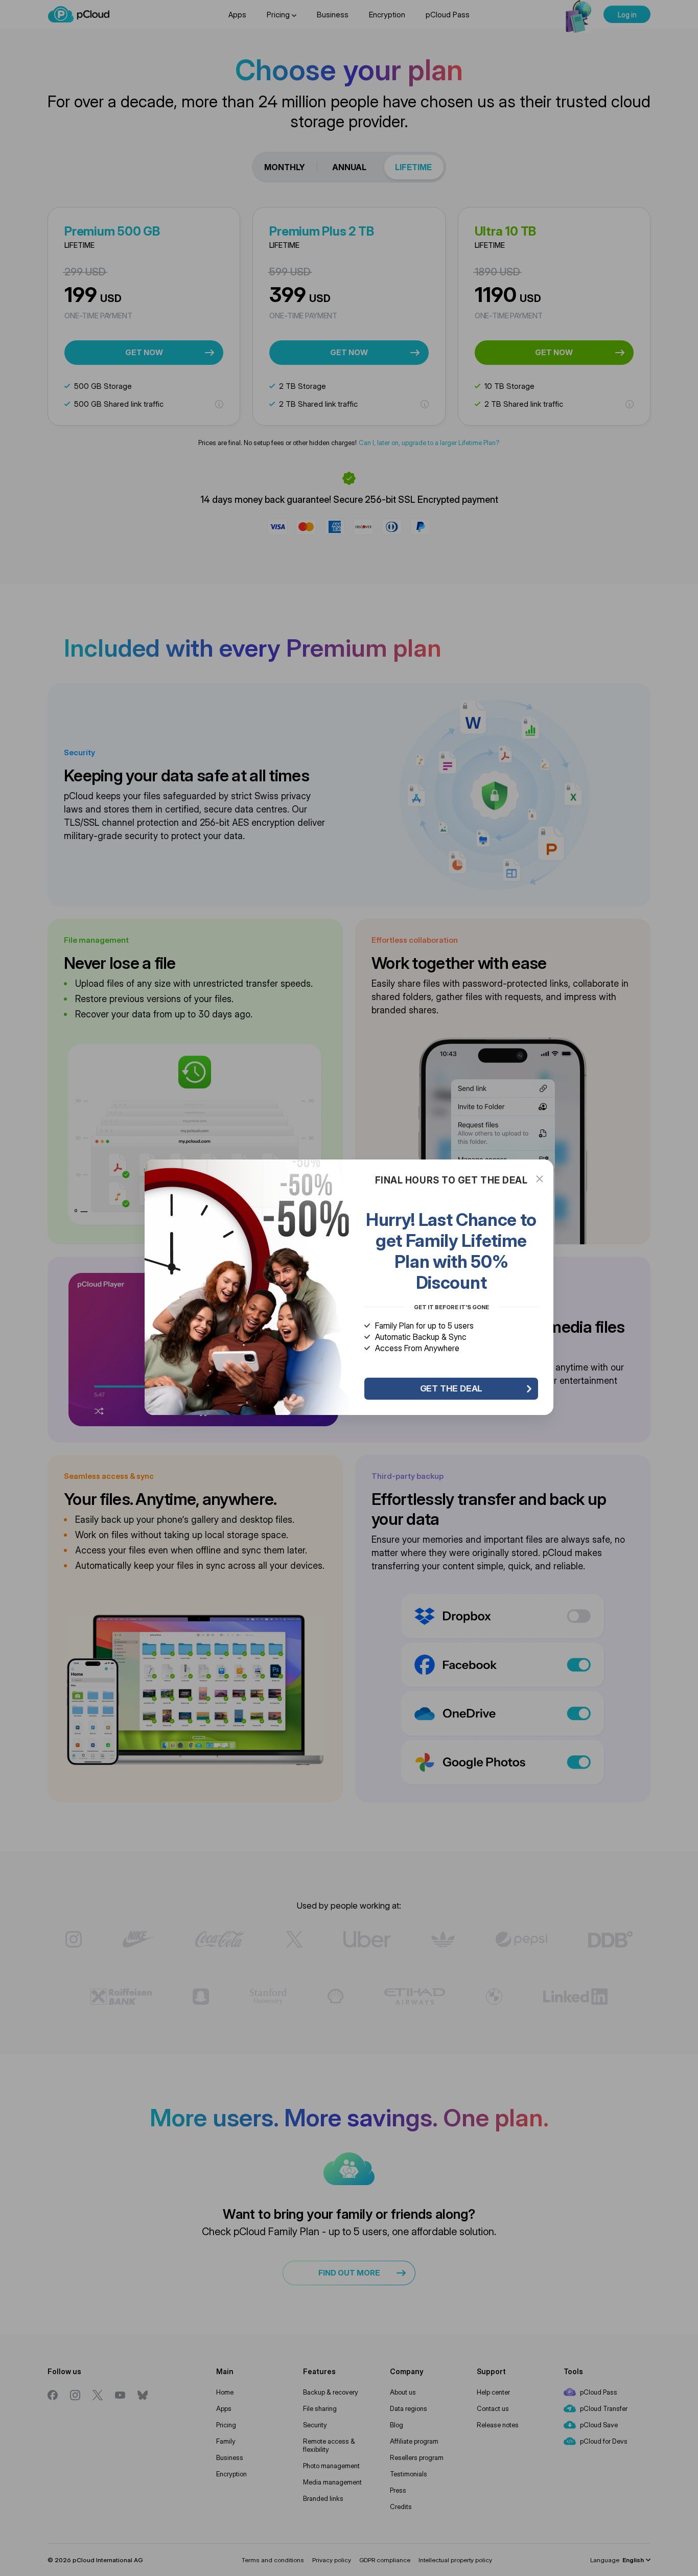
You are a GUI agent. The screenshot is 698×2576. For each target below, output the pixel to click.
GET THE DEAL (451, 1388)
